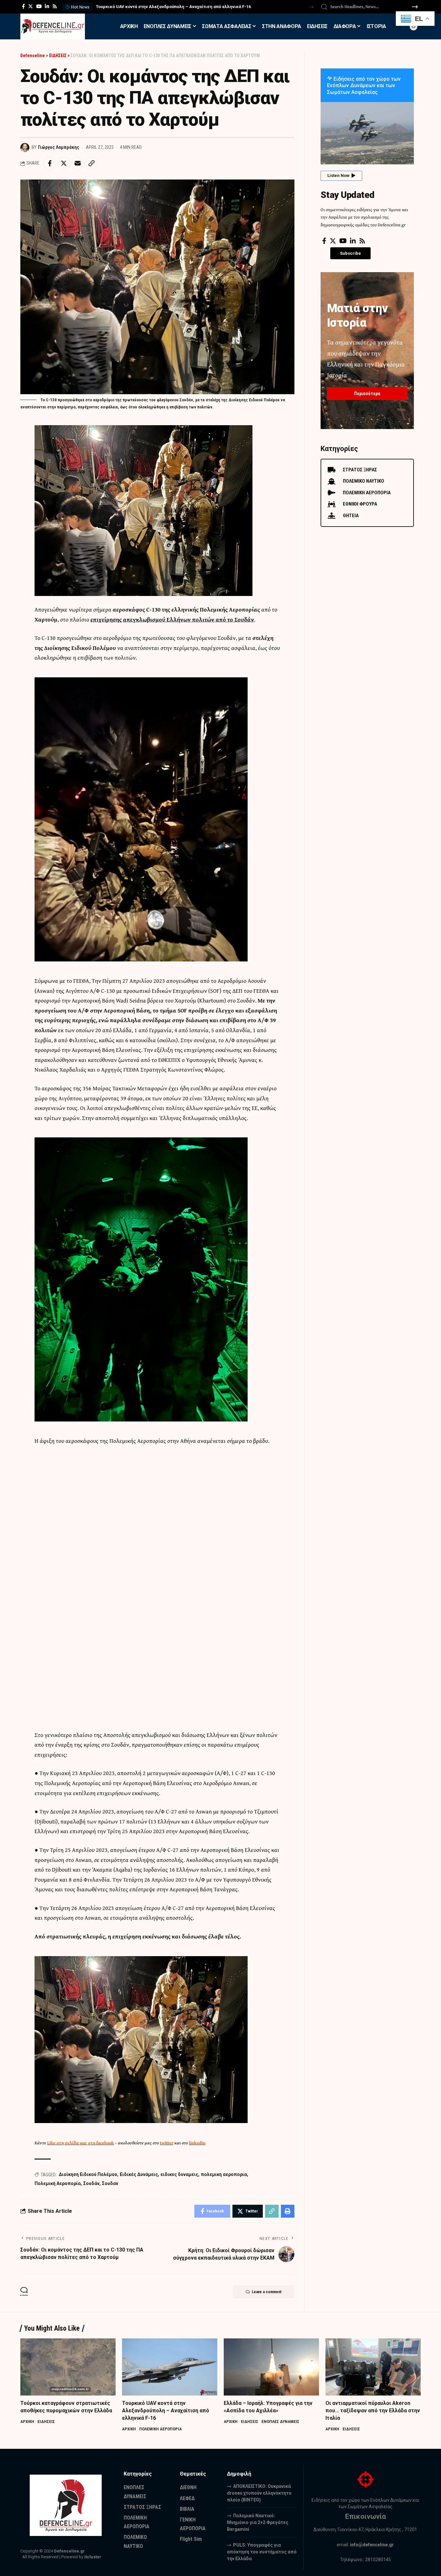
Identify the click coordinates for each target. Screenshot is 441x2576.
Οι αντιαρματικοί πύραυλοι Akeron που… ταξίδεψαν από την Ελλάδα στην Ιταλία (373, 2411)
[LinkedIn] (47, 6)
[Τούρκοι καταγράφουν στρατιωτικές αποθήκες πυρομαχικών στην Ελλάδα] (68, 2367)
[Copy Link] (91, 163)
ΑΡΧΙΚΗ (27, 2422)
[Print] (288, 2211)
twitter (167, 2143)
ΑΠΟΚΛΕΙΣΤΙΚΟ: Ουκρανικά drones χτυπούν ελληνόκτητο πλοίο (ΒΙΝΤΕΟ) (259, 2493)
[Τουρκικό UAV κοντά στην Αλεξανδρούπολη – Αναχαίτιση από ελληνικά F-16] (170, 2367)
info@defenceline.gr (372, 2545)
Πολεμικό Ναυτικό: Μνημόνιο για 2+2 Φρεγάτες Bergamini (258, 2522)
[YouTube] (39, 6)
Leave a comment (267, 2292)
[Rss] (55, 6)
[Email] (77, 163)
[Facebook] (23, 6)
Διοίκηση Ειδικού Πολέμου (88, 2174)
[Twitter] (31, 6)
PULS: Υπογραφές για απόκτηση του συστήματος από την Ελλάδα (262, 2552)
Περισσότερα (367, 394)
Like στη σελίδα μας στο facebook (81, 2143)
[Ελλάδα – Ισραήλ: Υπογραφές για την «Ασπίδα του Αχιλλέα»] (271, 2367)
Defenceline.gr (69, 2551)
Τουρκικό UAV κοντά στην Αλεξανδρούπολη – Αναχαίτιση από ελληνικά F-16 (166, 2411)
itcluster (93, 2557)
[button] (311, 7)
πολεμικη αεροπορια (224, 2174)
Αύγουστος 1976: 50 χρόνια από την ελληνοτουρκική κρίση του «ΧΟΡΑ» (167, 7)
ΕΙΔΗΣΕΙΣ (46, 2422)
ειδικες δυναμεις (179, 2174)
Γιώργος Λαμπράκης (59, 147)
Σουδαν (110, 2183)
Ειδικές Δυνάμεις (139, 2174)
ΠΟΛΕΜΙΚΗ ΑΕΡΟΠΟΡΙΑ (160, 2429)
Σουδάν (91, 2183)
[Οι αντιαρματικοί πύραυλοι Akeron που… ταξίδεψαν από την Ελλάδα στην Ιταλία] (373, 2367)
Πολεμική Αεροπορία (58, 2183)
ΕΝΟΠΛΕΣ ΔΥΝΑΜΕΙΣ (280, 2422)
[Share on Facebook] (50, 163)
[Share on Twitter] (64, 163)
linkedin (197, 2143)
